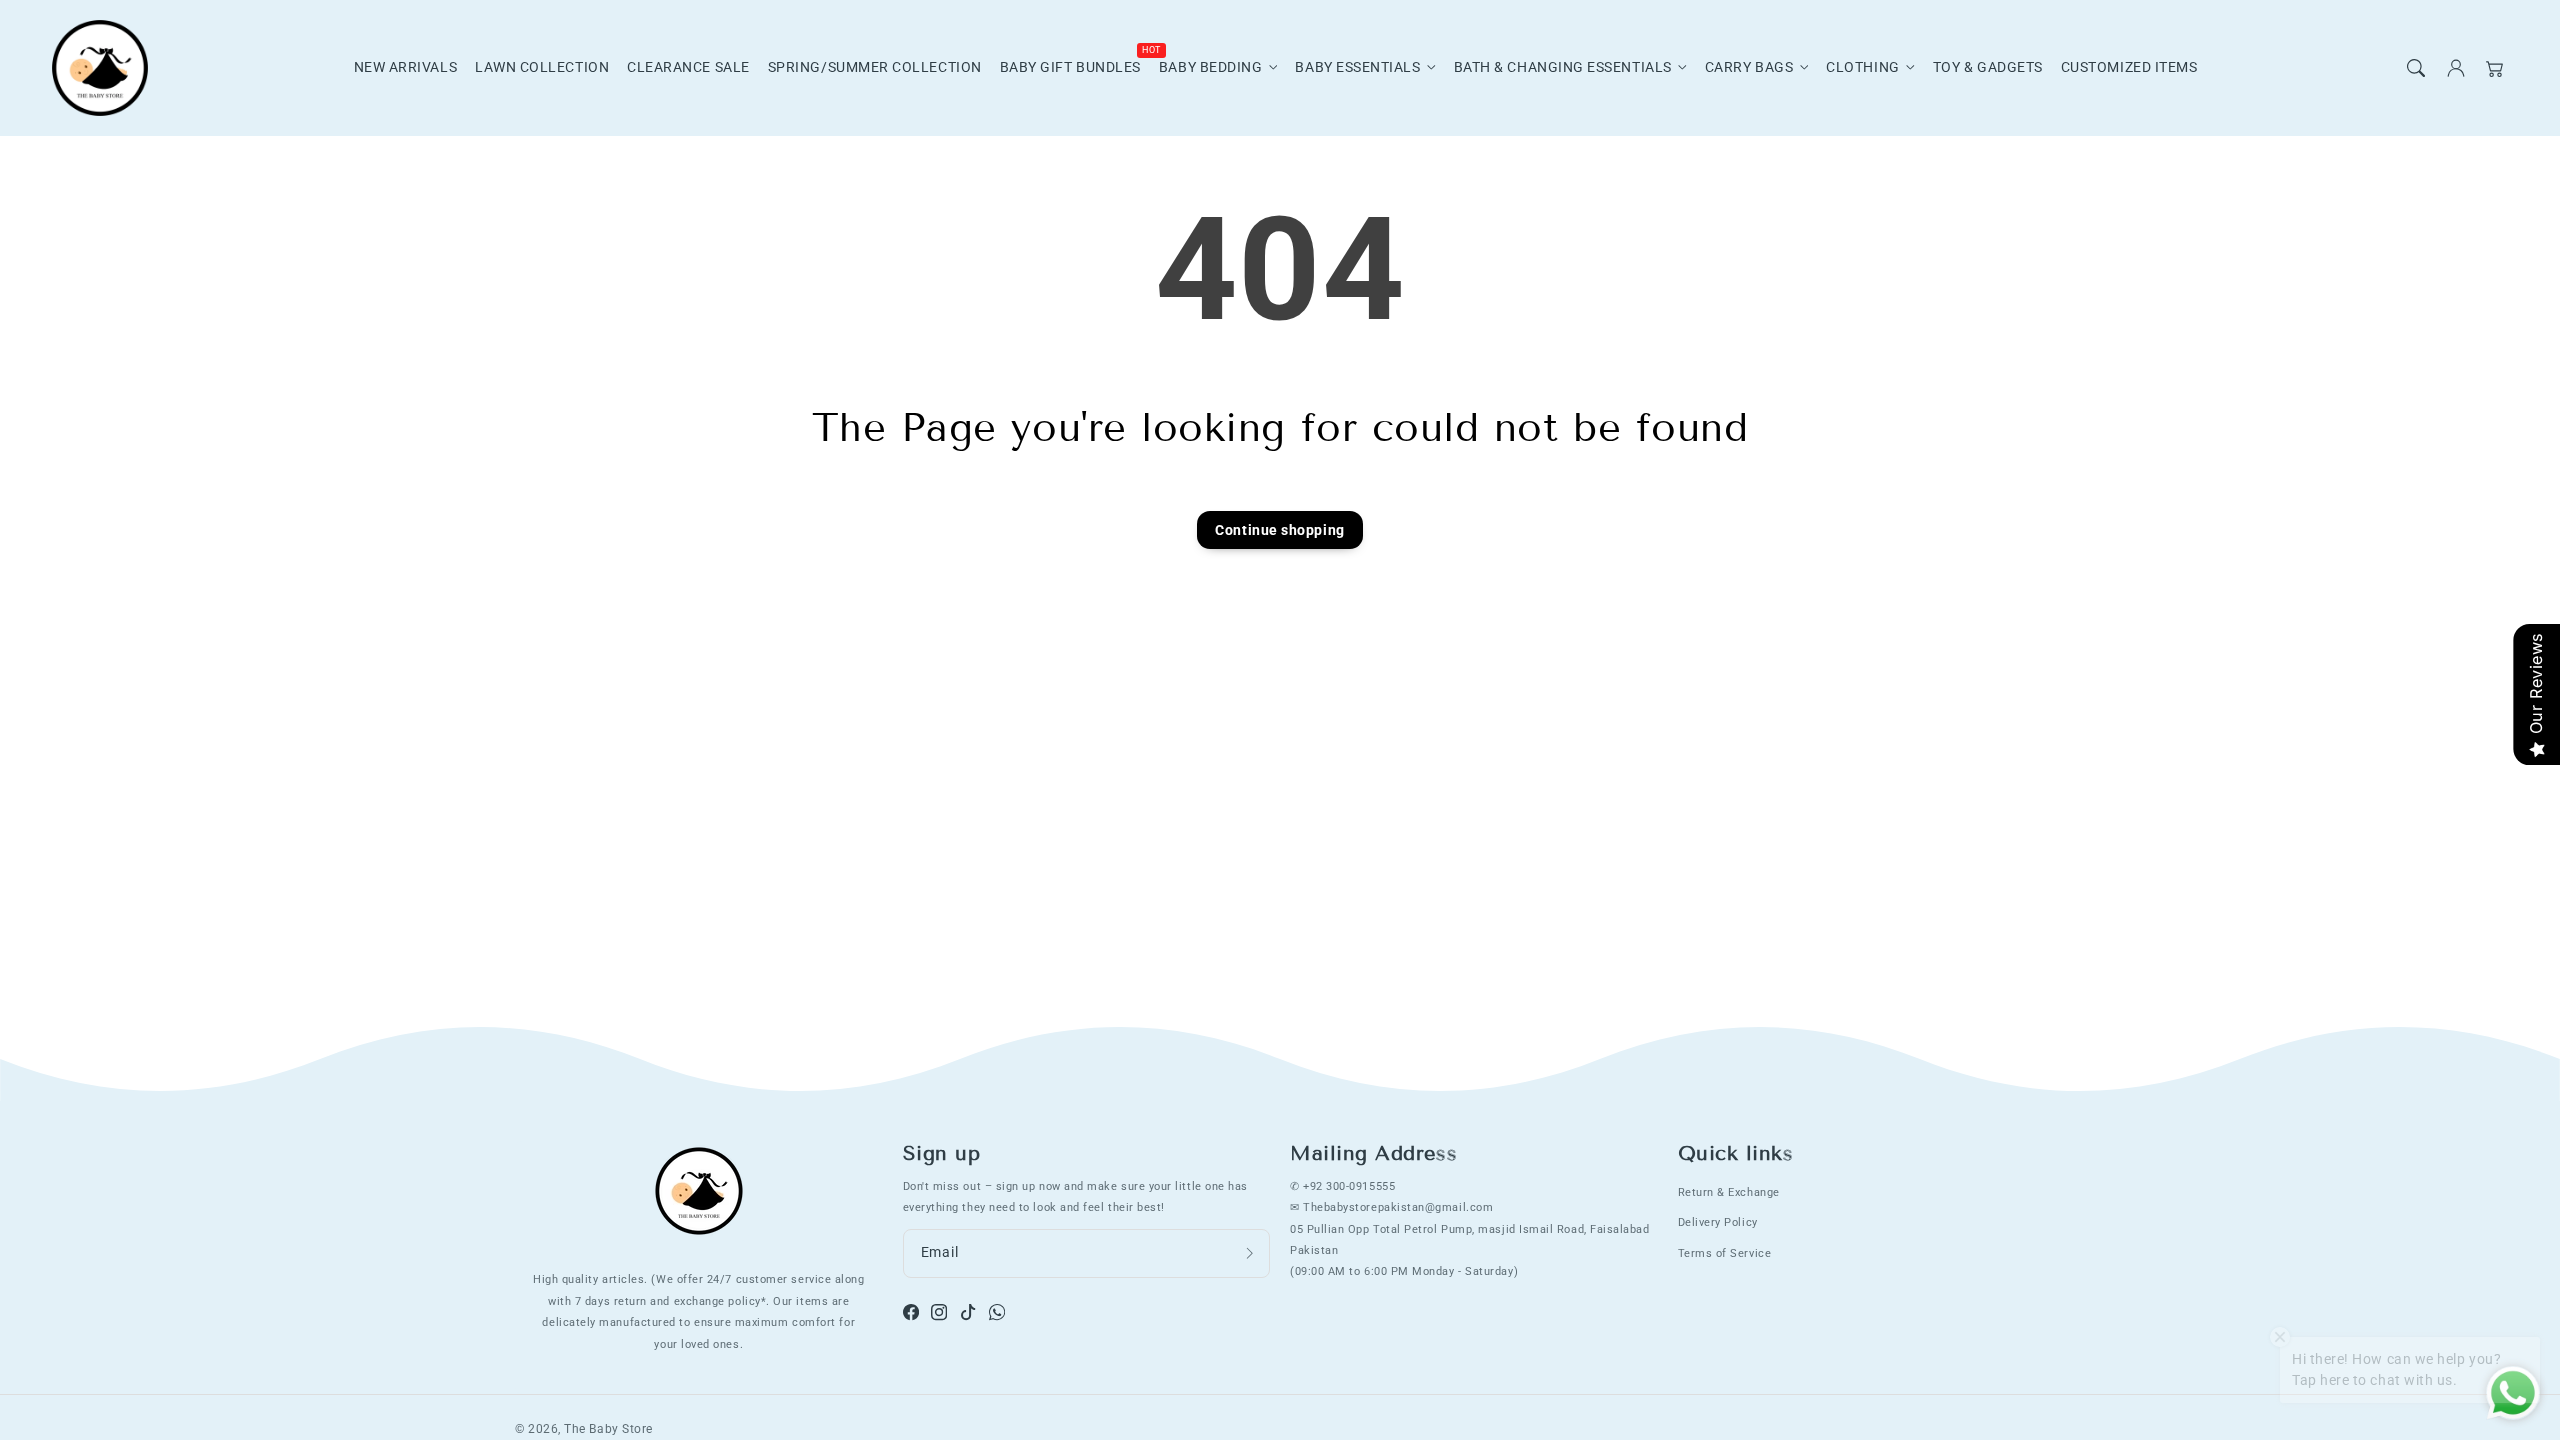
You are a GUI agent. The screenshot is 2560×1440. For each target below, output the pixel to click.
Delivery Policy (1718, 1222)
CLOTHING (1862, 67)
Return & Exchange (1729, 1192)
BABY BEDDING (1210, 67)
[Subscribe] (1250, 1253)
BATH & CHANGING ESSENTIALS (1563, 67)
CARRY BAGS (1749, 67)
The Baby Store (608, 1429)
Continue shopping (1279, 530)
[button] (2416, 68)
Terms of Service (1725, 1253)
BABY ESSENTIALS (1357, 67)
